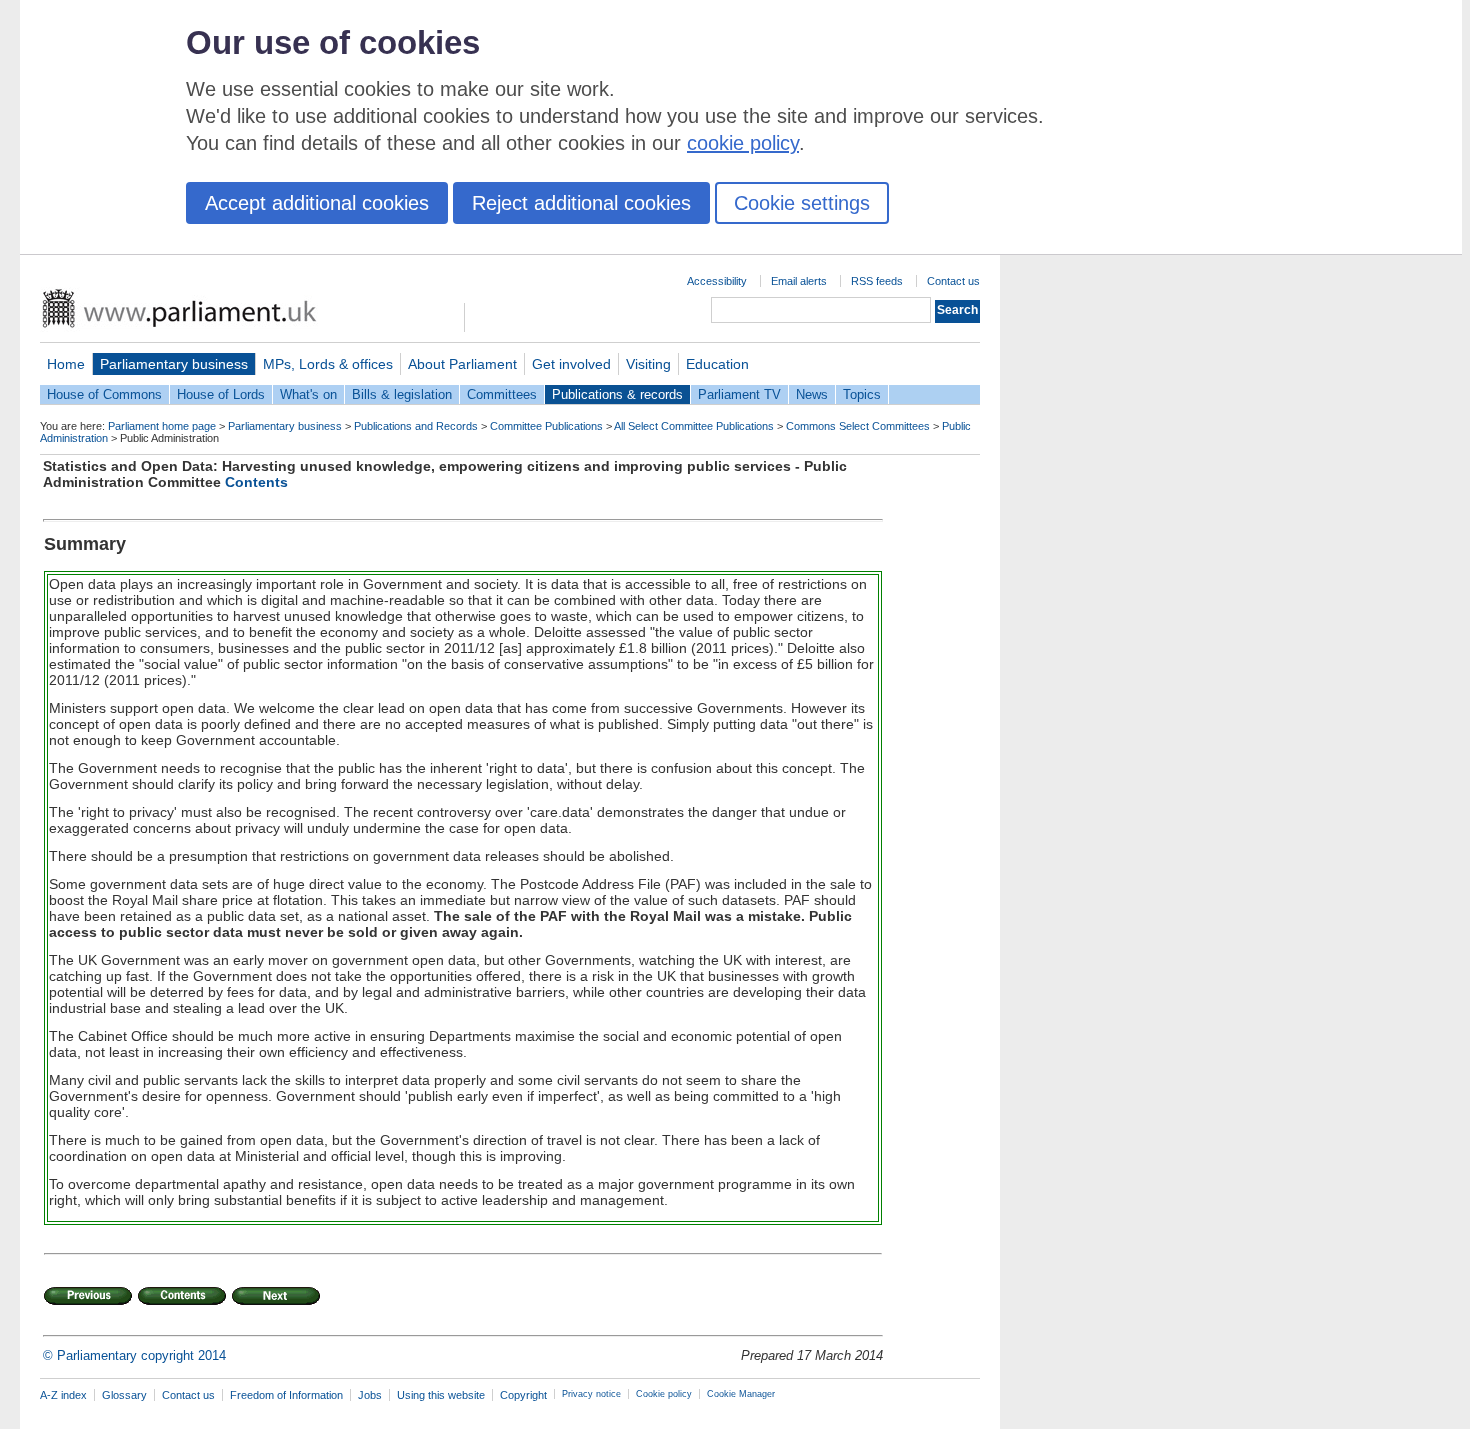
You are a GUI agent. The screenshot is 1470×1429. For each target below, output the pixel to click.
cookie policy (743, 143)
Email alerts (799, 281)
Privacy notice (591, 1394)
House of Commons (104, 394)
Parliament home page (162, 426)
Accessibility (717, 281)
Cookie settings (802, 203)
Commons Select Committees (858, 426)
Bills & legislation (402, 394)
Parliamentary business (174, 364)
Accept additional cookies (317, 203)
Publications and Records (416, 426)
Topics (862, 394)
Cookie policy (664, 1394)
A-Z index (63, 1395)
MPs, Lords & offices (328, 364)
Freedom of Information (286, 1395)
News (812, 394)
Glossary (124, 1395)
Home (66, 364)
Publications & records (617, 394)
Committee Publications (546, 426)
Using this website (441, 1395)
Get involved (571, 364)
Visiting (648, 364)
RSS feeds (877, 281)
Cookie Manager (741, 1394)
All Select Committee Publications (694, 426)
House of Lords (221, 394)
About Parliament (462, 364)
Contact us (953, 281)
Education (717, 364)
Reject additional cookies (581, 203)
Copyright (523, 1395)
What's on (308, 394)
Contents (256, 482)
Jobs (370, 1395)
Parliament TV (739, 394)
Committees (502, 394)
